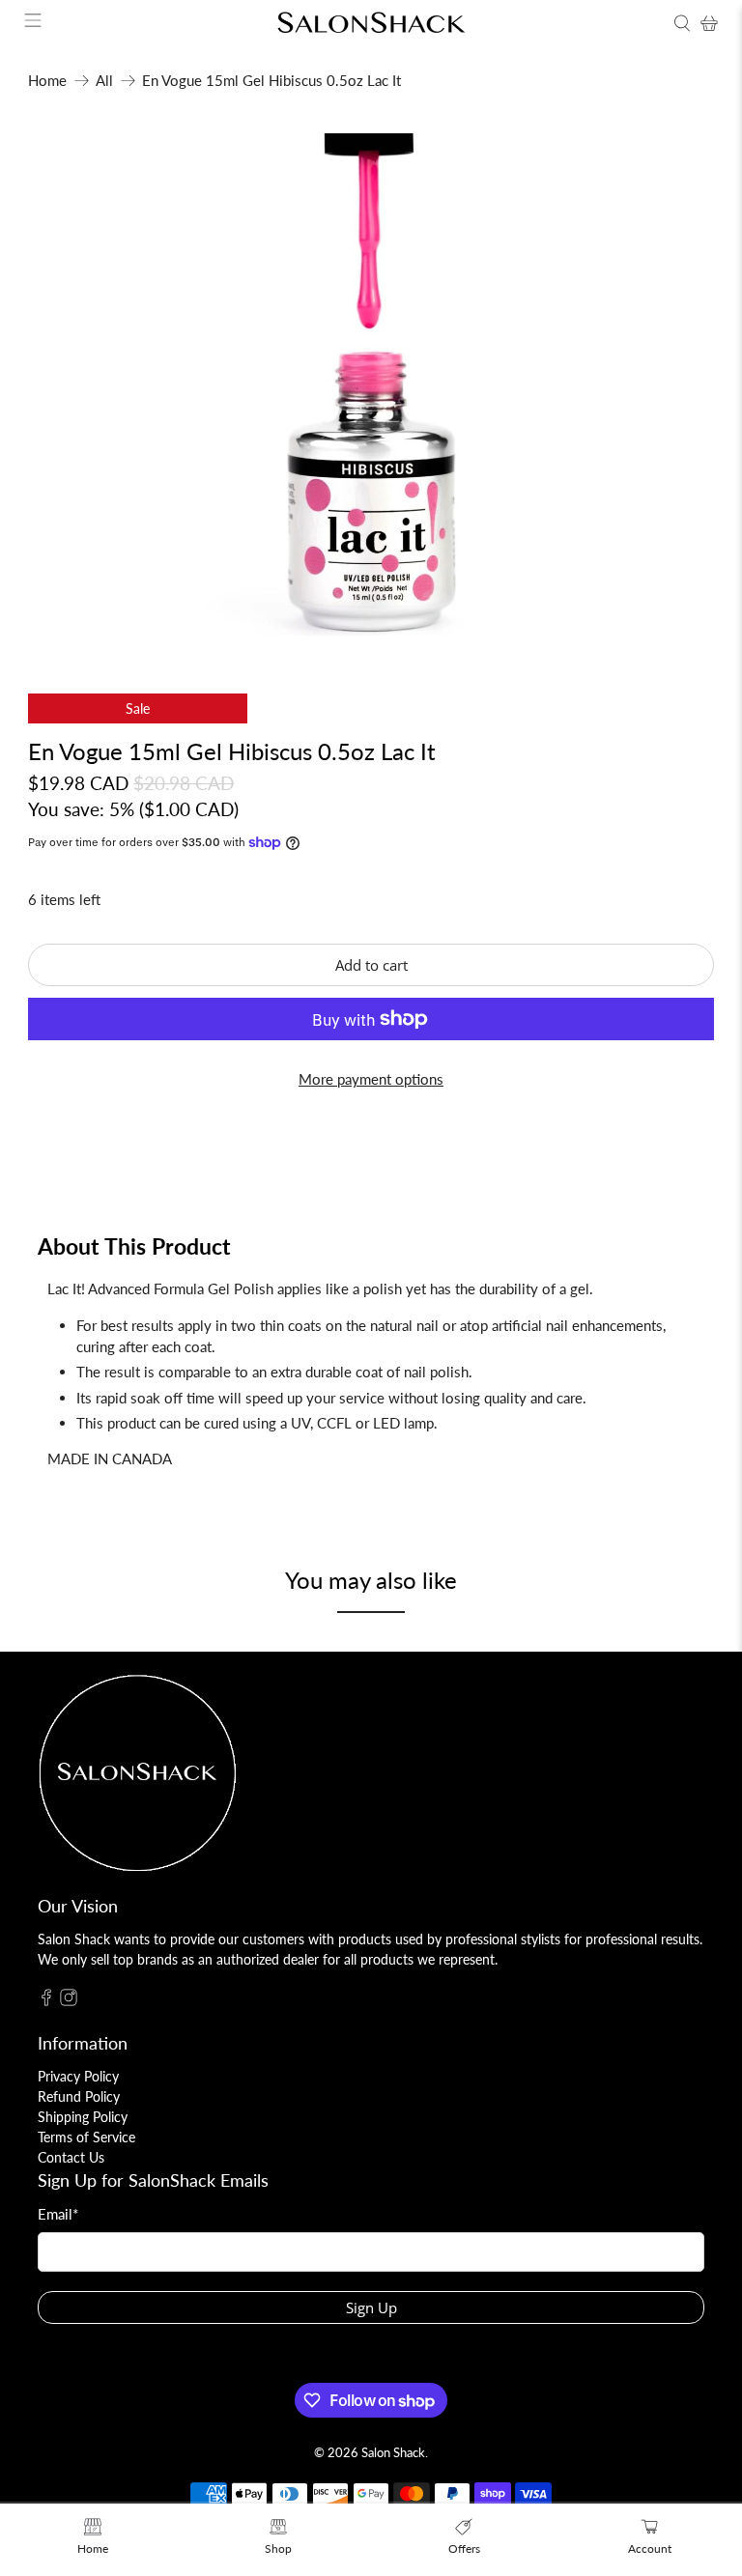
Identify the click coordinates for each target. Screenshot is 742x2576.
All (104, 81)
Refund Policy (79, 2096)
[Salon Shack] (371, 23)
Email (58, 2214)
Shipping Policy (83, 2117)
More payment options (371, 1079)
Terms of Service (86, 2137)
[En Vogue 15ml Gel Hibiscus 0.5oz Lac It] (371, 384)
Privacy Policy (78, 2076)
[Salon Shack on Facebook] (46, 2001)
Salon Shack (393, 2453)
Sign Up (371, 2307)
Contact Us (71, 2157)
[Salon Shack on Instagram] (69, 2001)
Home (47, 81)
